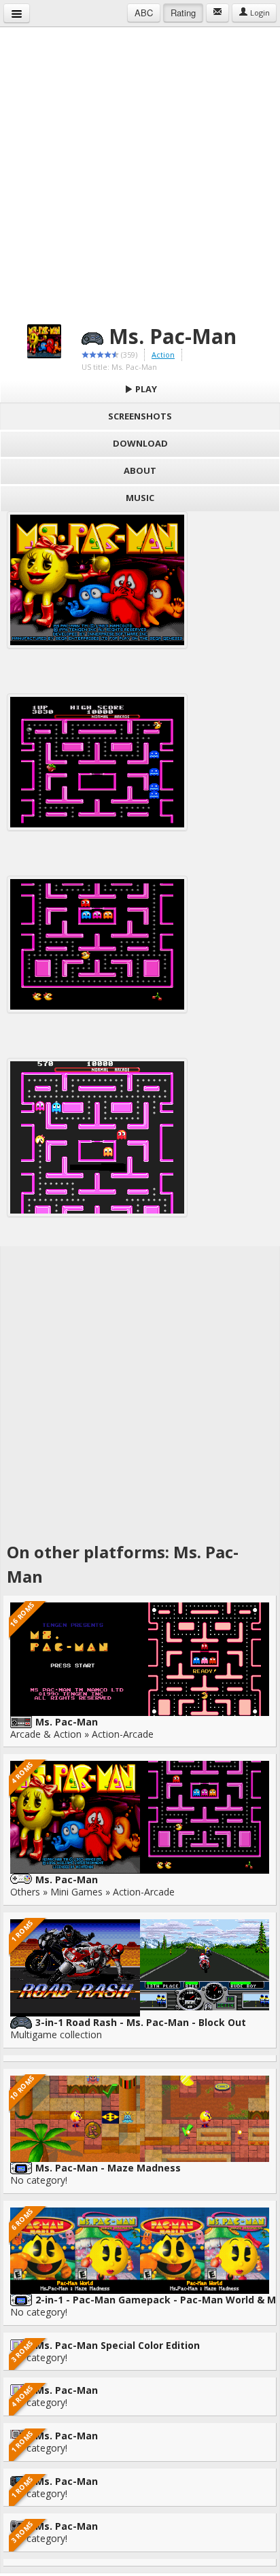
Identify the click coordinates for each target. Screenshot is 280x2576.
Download (140, 443)
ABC (144, 13)
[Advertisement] (140, 167)
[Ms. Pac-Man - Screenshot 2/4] (97, 762)
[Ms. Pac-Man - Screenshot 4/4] (97, 1137)
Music (140, 498)
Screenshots (140, 416)
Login (259, 13)
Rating (183, 13)
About (140, 470)
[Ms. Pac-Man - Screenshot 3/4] (97, 944)
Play (145, 389)
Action (163, 355)
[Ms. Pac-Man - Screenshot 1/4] (97, 580)
